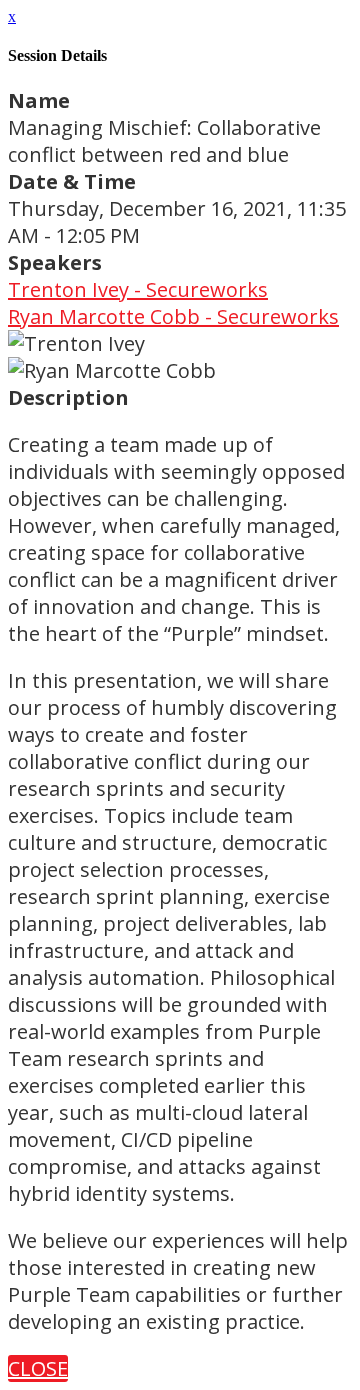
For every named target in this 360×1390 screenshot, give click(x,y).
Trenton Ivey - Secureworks (138, 289)
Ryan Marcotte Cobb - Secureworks (173, 316)
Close (38, 1368)
